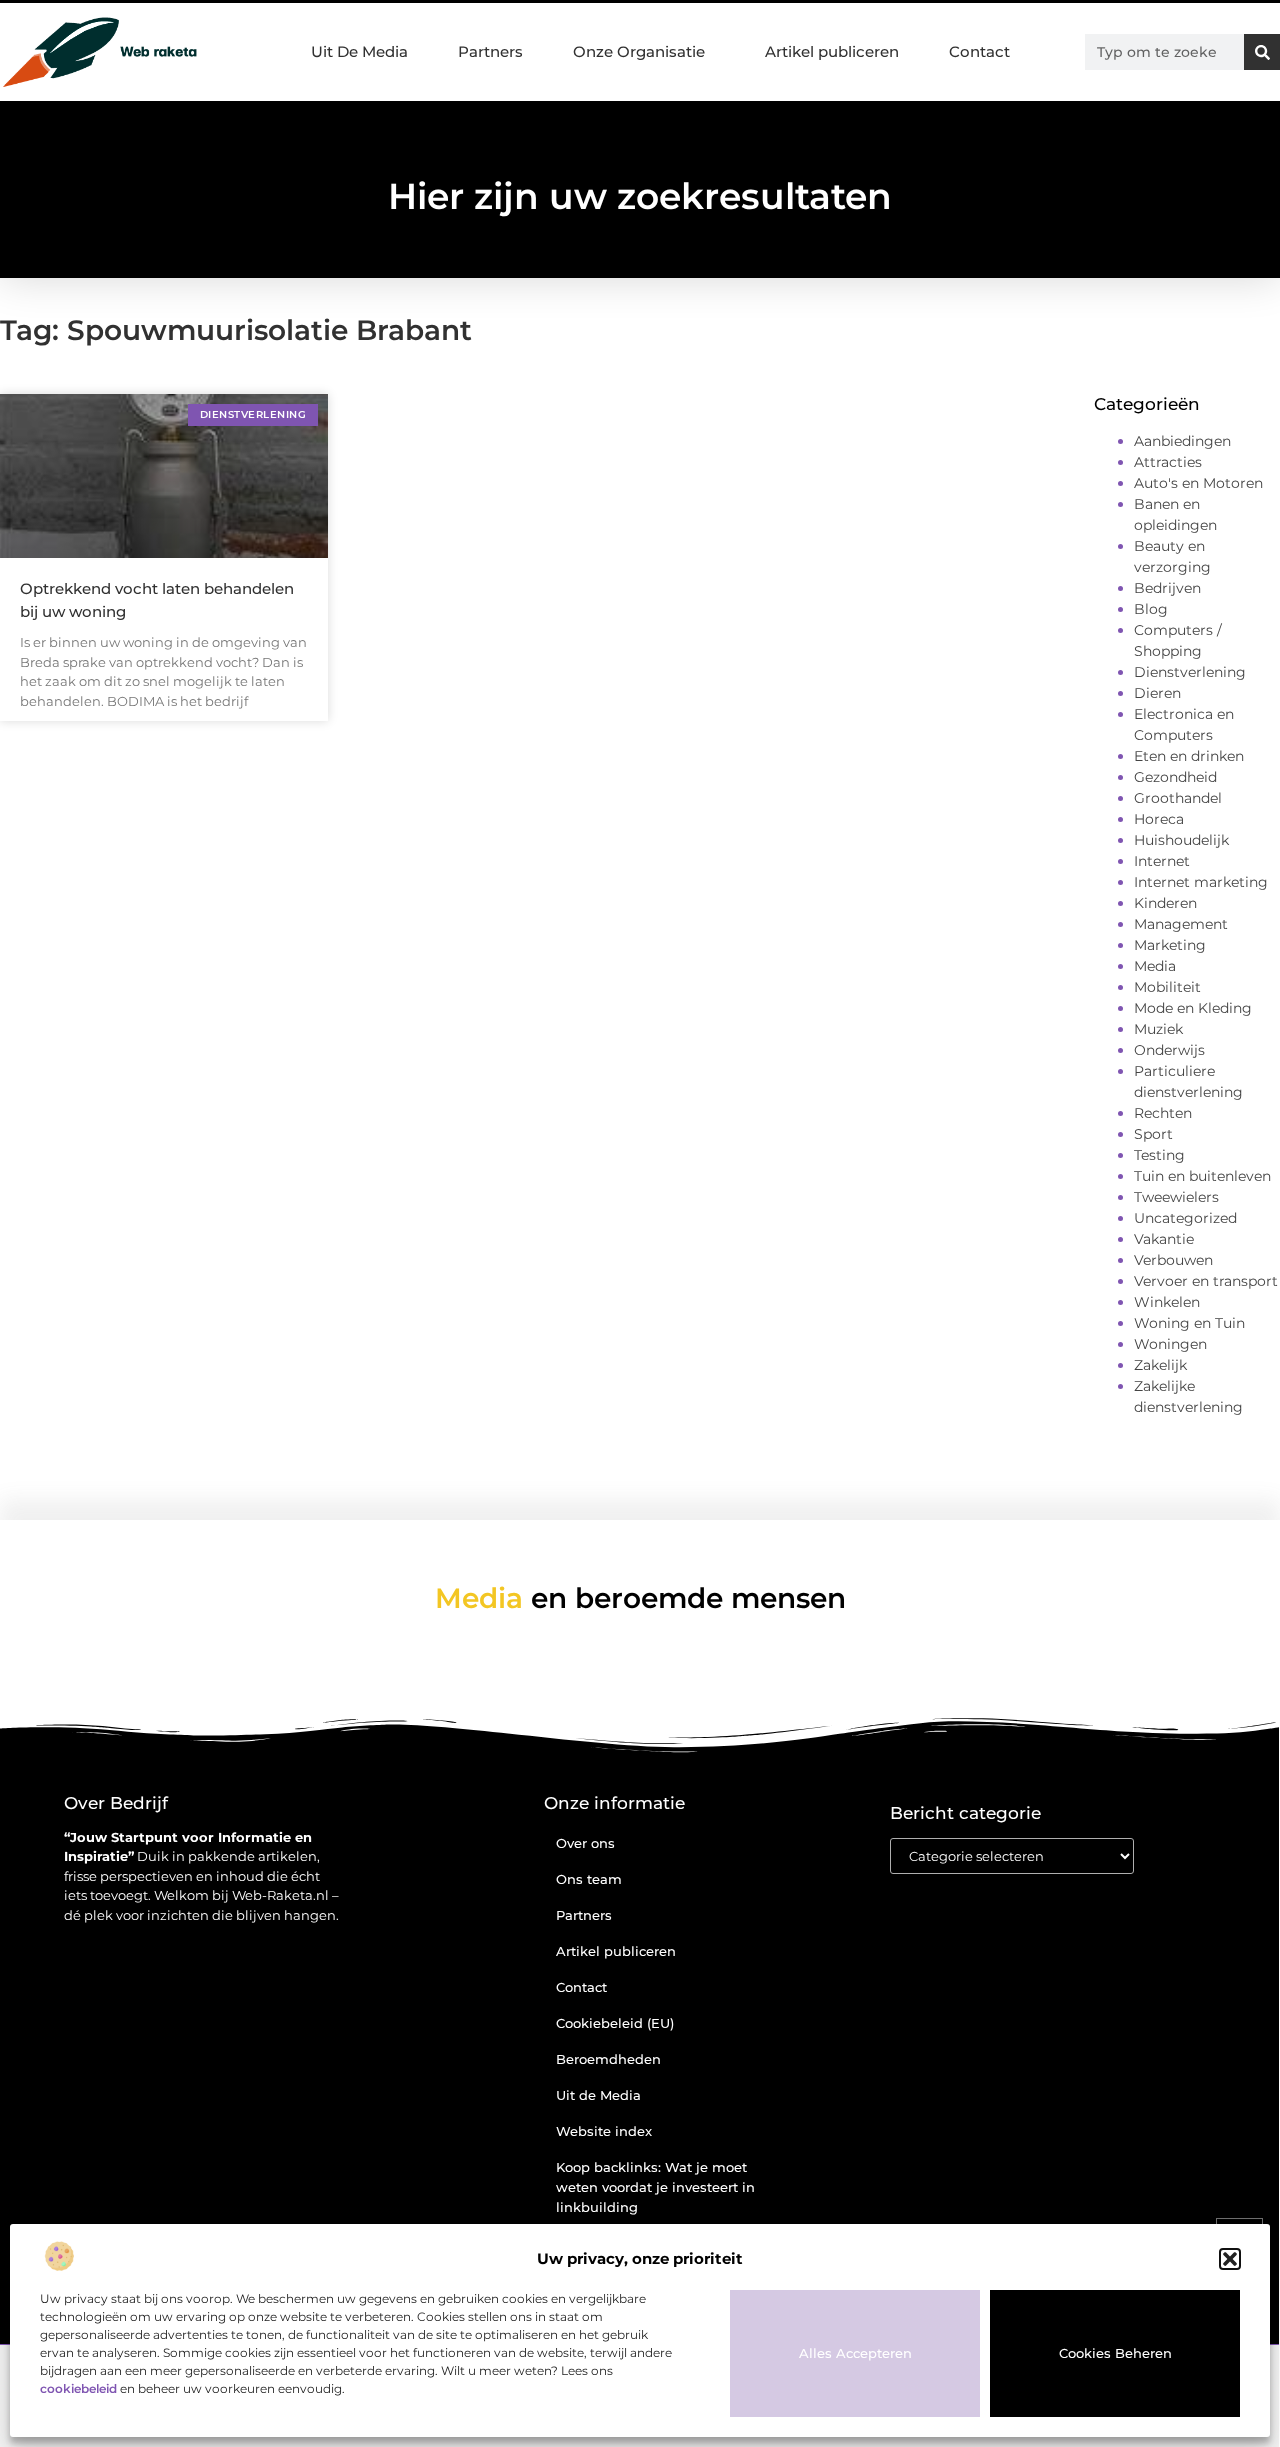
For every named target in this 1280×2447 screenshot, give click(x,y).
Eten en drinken (1189, 756)
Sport (1153, 1134)
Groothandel (1178, 798)
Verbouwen (1173, 1260)
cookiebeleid (78, 2388)
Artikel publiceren (832, 51)
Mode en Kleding (1193, 1008)
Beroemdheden (608, 2059)
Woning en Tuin (1189, 1323)
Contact (979, 51)
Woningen (1170, 1344)
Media (1155, 966)
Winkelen (1167, 1302)
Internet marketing (1201, 882)
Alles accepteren (855, 2353)
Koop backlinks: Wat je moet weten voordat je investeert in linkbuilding (655, 2187)
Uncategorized (1185, 1218)
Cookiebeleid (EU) (615, 2023)
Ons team (589, 1879)
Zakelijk (1160, 1365)
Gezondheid (1175, 777)
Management (1181, 924)
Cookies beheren (1115, 2353)
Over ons (585, 1843)
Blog (1151, 609)
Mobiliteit (1167, 987)
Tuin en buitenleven (1202, 1176)
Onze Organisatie (639, 51)
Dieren (1157, 693)
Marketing (1170, 945)
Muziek (1158, 1029)
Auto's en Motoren (1198, 483)
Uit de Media (598, 2095)
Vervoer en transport (1206, 1281)
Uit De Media (359, 51)
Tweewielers (1176, 1197)
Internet (1162, 861)
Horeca (1159, 819)
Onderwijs (1169, 1050)
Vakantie (1164, 1239)
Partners (490, 51)
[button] (1230, 2259)
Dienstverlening (1190, 672)
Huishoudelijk (1181, 840)
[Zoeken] (1262, 52)
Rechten (1163, 1113)
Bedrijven (1167, 588)
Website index (604, 2131)
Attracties (1168, 462)
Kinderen (1165, 903)
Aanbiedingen (1182, 441)
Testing (1159, 1155)
